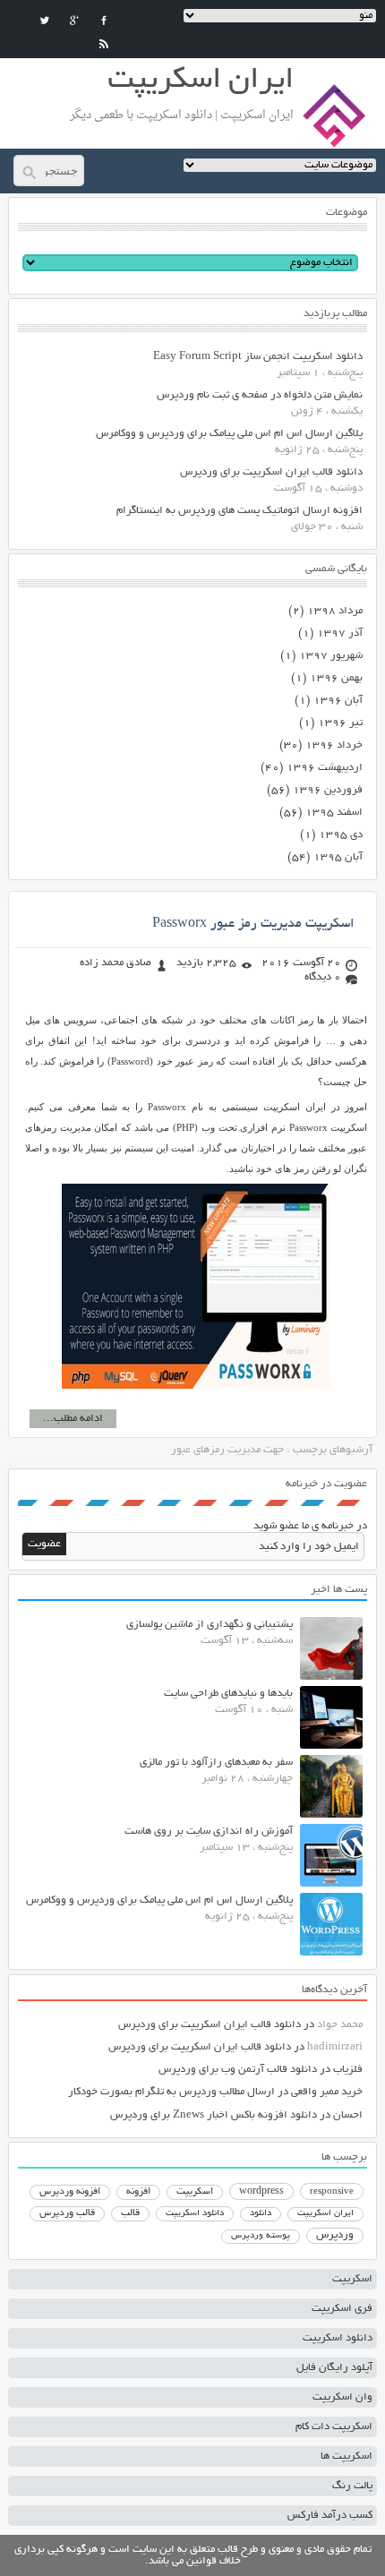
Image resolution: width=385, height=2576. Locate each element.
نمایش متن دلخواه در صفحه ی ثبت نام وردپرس (260, 395)
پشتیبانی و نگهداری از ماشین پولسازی (210, 1625)
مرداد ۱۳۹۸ (335, 611)
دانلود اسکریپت (195, 2213)
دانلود (261, 2214)
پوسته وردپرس (261, 2236)
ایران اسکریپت (325, 2214)
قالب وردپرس (67, 2213)
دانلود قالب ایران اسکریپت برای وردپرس (271, 472)
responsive (332, 2192)
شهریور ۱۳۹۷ (331, 656)
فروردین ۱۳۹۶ (328, 790)
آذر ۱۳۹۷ (340, 633)
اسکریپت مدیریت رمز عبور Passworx (253, 924)
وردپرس (335, 2235)
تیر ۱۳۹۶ (340, 723)
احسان (348, 2115)
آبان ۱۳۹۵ (338, 857)
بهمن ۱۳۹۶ (336, 678)
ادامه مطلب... (73, 1419)
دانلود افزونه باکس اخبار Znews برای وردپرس (214, 2115)
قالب (130, 2213)
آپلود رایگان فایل (334, 2368)
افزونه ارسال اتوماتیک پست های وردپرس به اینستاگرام (240, 511)
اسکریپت (195, 2192)
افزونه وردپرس (70, 2192)
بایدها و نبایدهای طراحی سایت (228, 1694)
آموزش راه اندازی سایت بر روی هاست (209, 1831)
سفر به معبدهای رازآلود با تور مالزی (216, 1763)
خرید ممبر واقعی (327, 2092)
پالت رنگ (352, 2486)
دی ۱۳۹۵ (341, 835)
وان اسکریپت (342, 2397)
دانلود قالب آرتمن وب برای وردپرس (238, 2070)
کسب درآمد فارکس (330, 2516)
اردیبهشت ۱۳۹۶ (325, 768)
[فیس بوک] (104, 21)
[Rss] (104, 44)
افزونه (138, 2192)
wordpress (261, 2192)
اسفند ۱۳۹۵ (334, 813)
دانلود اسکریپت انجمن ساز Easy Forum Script (258, 357)
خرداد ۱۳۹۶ (334, 745)
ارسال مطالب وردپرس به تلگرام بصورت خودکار (171, 2092)
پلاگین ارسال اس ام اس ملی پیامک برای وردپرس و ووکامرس (229, 434)
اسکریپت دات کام (334, 2427)
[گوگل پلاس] (74, 21)
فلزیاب (348, 2070)
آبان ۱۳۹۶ (338, 701)
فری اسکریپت (342, 2309)
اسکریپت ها (346, 2456)
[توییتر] (45, 21)
